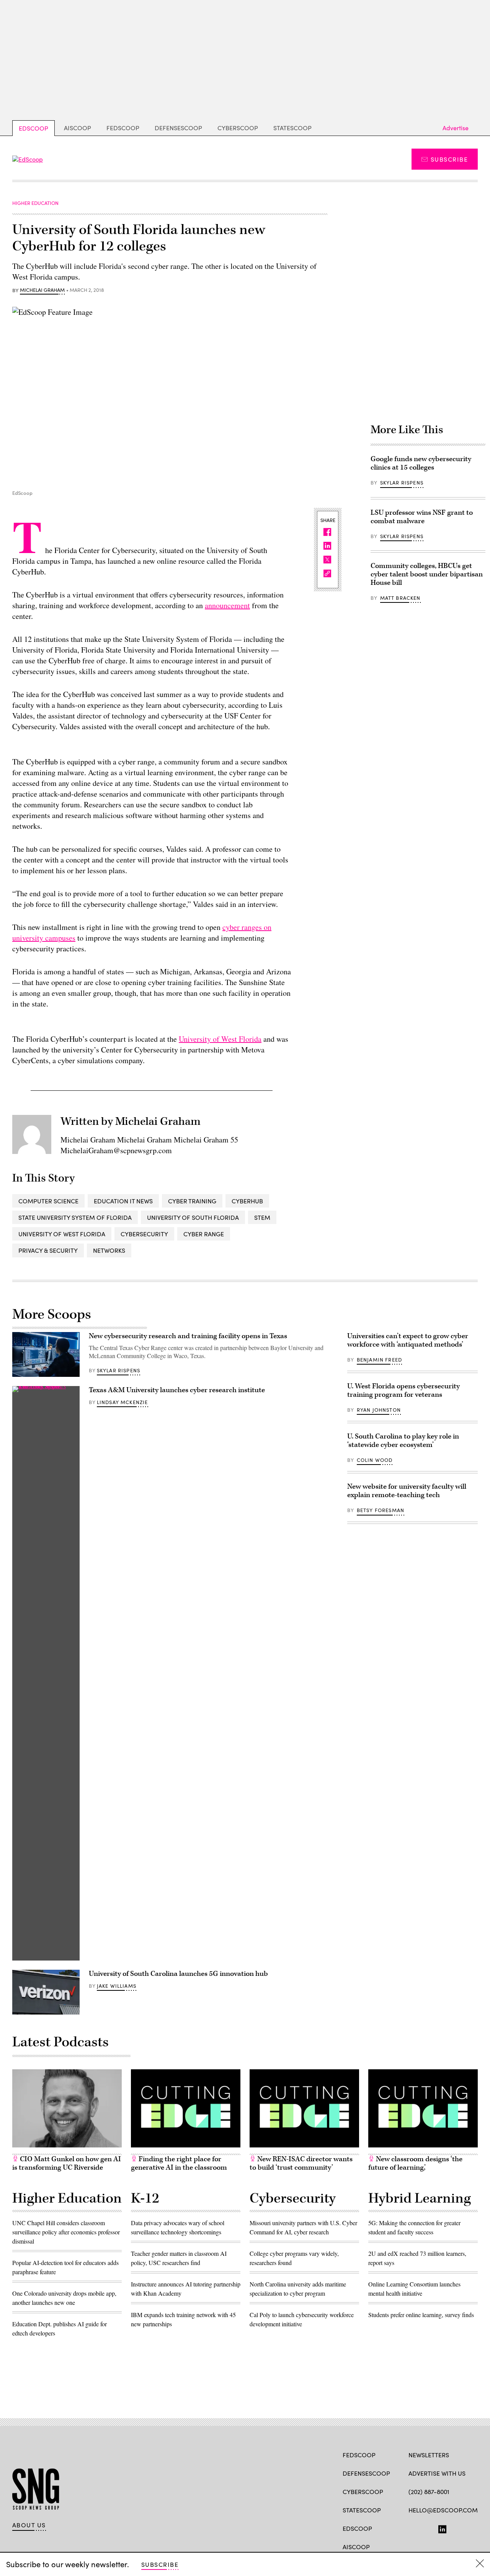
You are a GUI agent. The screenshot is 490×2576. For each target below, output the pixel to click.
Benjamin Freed (379, 1360)
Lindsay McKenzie (122, 1402)
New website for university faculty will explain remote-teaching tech (407, 1491)
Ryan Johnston (379, 1410)
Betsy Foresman (381, 1510)
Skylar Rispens (402, 483)
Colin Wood (375, 1460)
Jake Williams (117, 1986)
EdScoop (33, 128)
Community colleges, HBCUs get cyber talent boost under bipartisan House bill (427, 574)
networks (109, 1250)
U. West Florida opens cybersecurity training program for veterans (403, 1390)
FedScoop (123, 128)
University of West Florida (220, 1039)
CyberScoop (238, 128)
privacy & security (48, 1250)
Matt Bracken (400, 598)
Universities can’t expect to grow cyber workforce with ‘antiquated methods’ (408, 1340)
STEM (262, 1217)
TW (427, 2528)
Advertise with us (437, 2473)
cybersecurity (144, 1234)
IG (454, 2528)
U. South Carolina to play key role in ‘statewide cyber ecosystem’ (403, 1441)
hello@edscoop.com (443, 2510)
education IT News (123, 1201)
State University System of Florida (75, 1217)
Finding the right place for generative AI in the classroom (179, 2163)
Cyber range (204, 1234)
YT (469, 2528)
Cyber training (192, 1201)
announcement (227, 605)
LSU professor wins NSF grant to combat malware (422, 517)
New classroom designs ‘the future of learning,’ (415, 2163)
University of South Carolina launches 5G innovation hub (178, 1974)
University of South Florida (193, 1217)
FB (412, 2528)
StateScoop (292, 128)
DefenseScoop (178, 128)
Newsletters (429, 2455)
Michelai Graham (42, 290)
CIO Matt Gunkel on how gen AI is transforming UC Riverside (67, 2163)
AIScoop (78, 128)
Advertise (456, 128)
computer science (48, 1201)
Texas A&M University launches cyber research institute (177, 1390)
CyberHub (247, 1201)
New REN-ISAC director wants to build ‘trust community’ (301, 2163)
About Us (29, 2525)
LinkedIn (442, 2528)
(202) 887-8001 (429, 2492)
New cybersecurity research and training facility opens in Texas (188, 1336)
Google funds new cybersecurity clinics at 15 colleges (421, 463)
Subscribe (449, 159)
